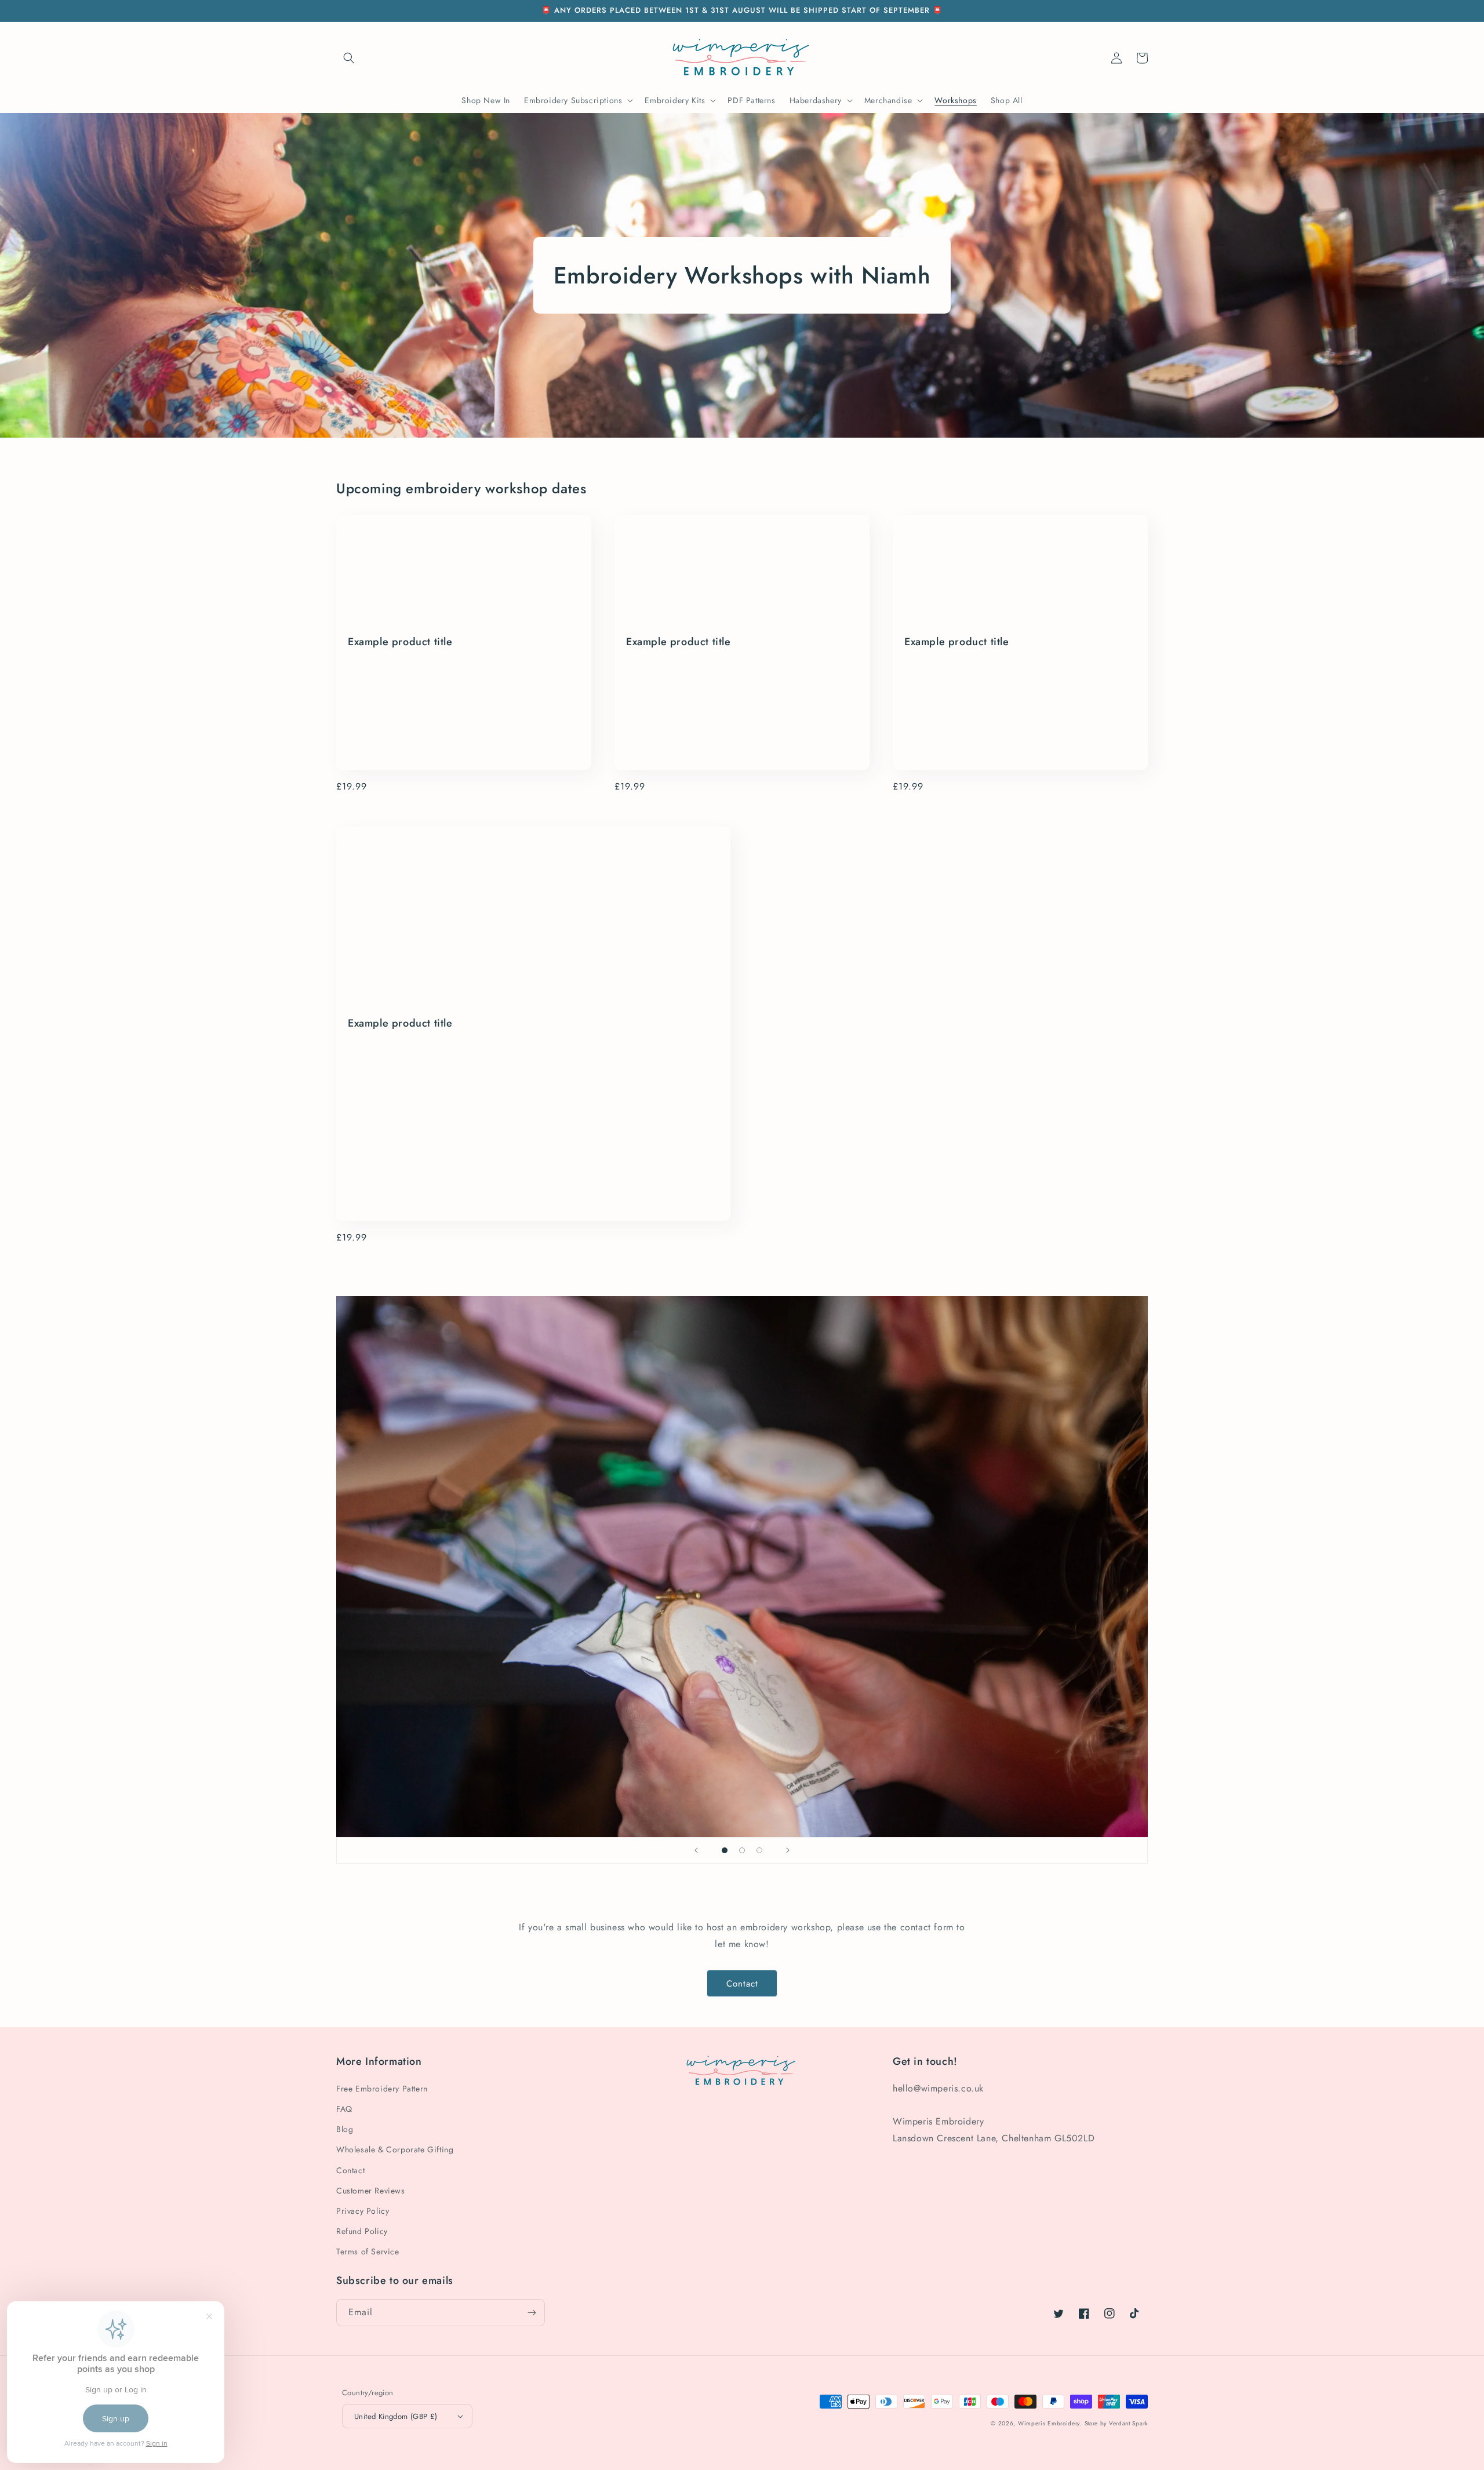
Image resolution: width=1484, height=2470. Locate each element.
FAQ (344, 2109)
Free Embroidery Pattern (382, 2089)
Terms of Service (368, 2251)
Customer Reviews (371, 2191)
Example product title (400, 642)
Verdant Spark (1128, 2423)
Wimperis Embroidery (1049, 2423)
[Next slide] (788, 1850)
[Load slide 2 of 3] (742, 1850)
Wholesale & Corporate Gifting (395, 2149)
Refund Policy (362, 2231)
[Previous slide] (696, 1850)
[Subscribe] (532, 2313)
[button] (349, 58)
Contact (742, 1984)
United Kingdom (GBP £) (396, 2416)
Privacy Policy (363, 2211)
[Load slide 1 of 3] (725, 1850)
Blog (345, 2129)
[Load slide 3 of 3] (759, 1850)
